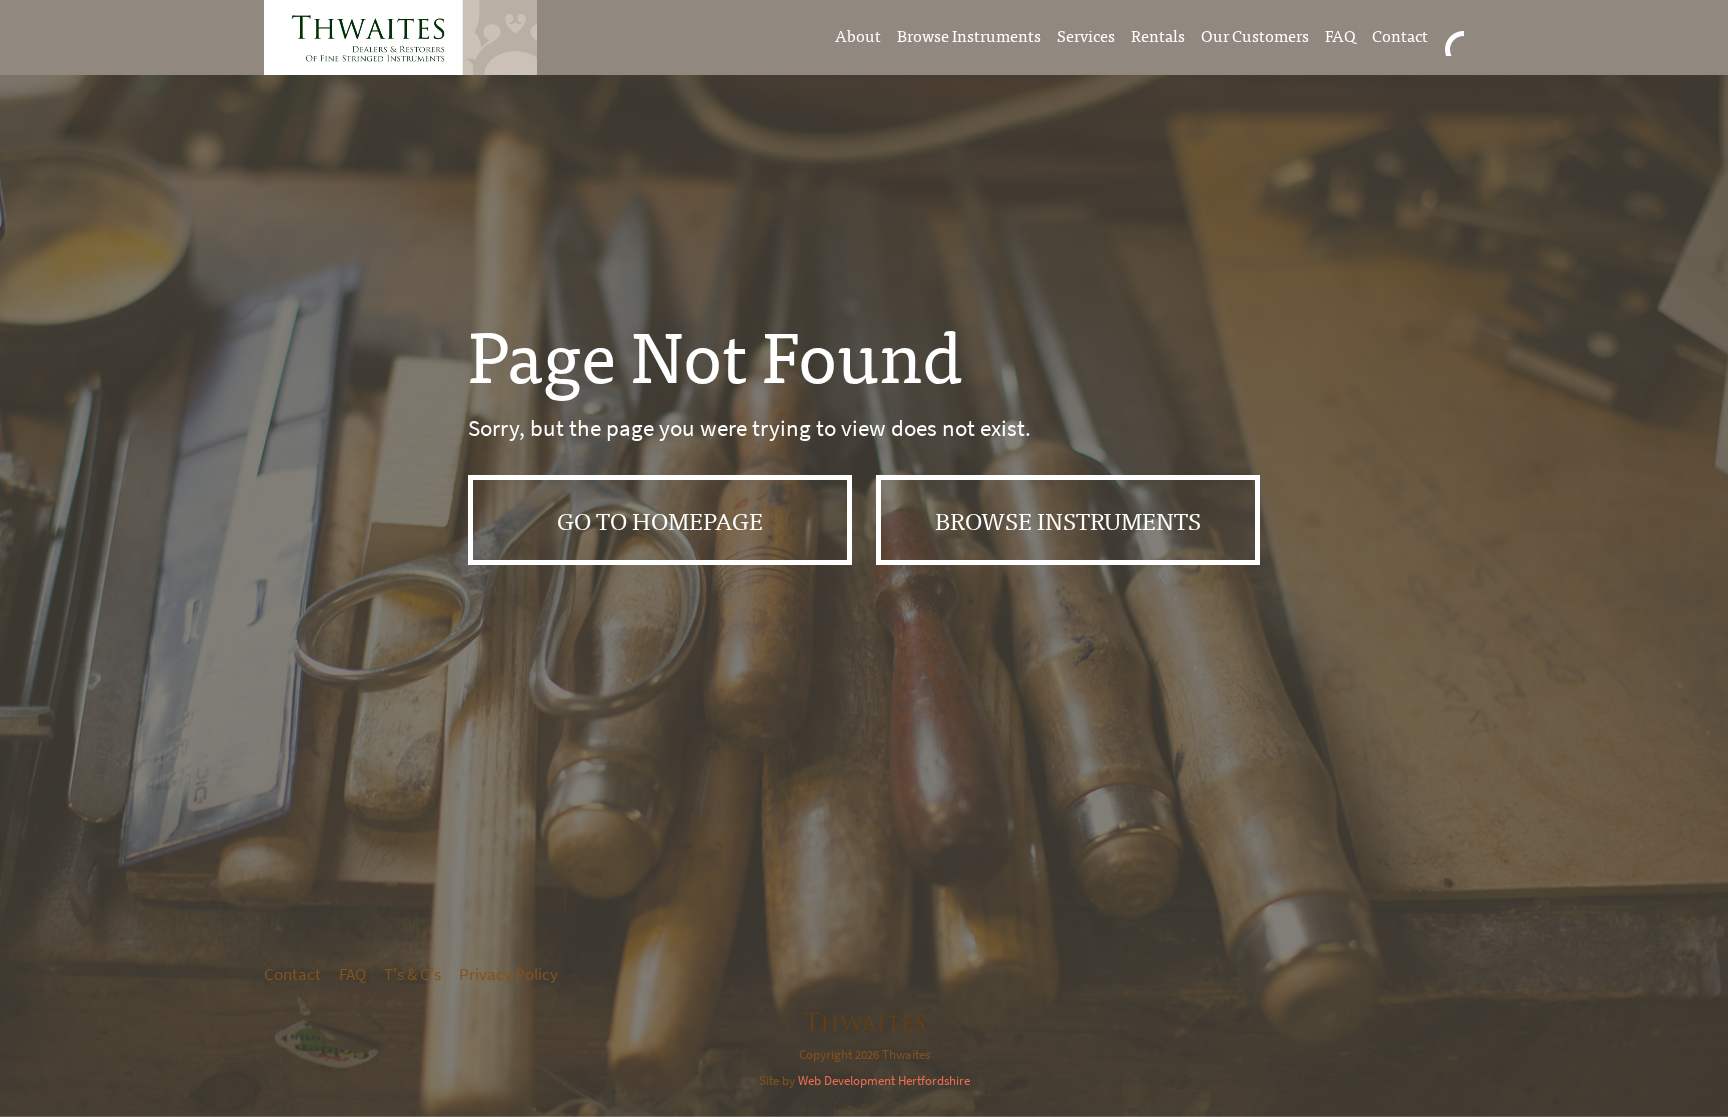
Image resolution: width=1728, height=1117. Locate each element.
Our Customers (1255, 35)
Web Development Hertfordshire (884, 1080)
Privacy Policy (508, 974)
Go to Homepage (660, 519)
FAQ (1340, 35)
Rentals (1158, 35)
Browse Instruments (969, 35)
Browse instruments (1068, 519)
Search (1454, 35)
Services (1086, 35)
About (858, 35)
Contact (1400, 35)
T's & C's (412, 974)
